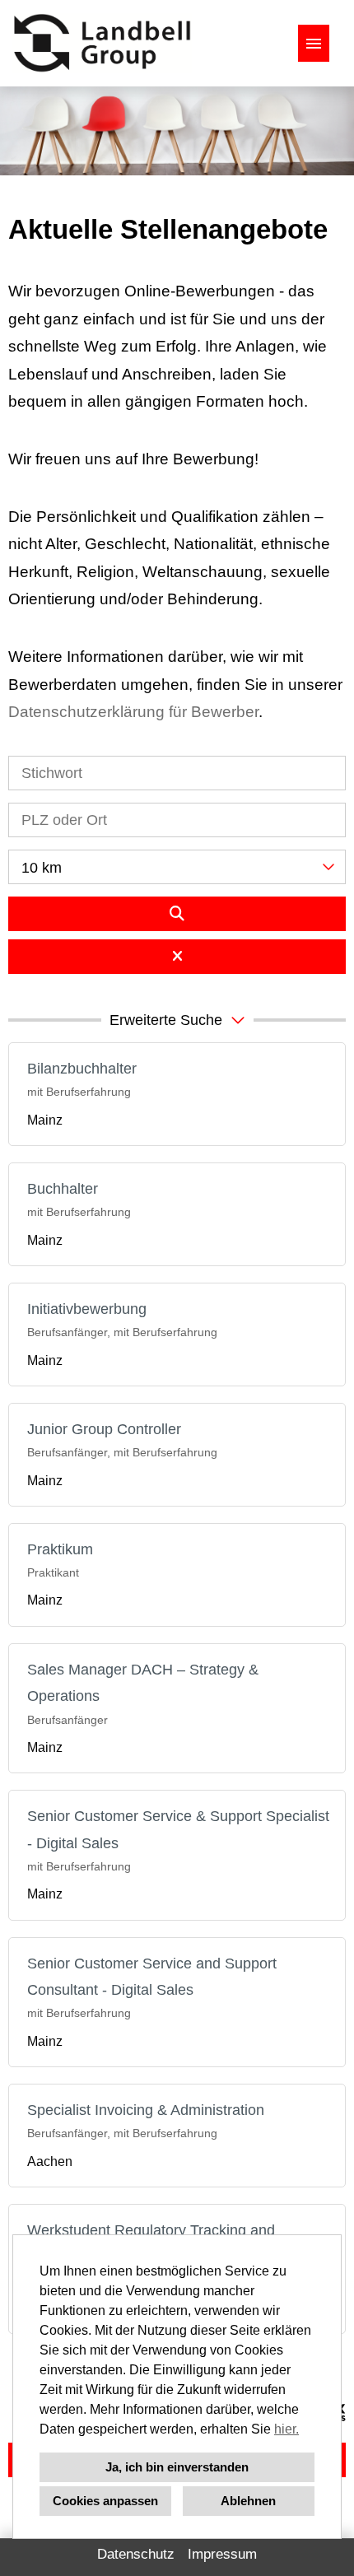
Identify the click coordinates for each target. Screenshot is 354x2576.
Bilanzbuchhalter (82, 1069)
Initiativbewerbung (87, 1309)
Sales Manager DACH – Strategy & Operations (143, 1683)
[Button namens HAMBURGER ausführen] (314, 43)
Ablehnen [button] (248, 2501)
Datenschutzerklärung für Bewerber (133, 712)
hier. (286, 2429)
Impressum (222, 2554)
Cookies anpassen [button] (105, 2501)
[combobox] (177, 867)
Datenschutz (136, 2554)
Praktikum (60, 1549)
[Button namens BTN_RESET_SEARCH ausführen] (177, 957)
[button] (177, 1020)
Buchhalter (63, 1189)
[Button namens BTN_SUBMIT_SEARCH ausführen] (177, 914)
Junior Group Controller (104, 1429)
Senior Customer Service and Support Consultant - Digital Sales (152, 1977)
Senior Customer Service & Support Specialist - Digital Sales (178, 1829)
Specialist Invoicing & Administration (146, 2110)
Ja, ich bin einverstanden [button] (177, 2467)
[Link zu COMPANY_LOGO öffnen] (102, 43)
